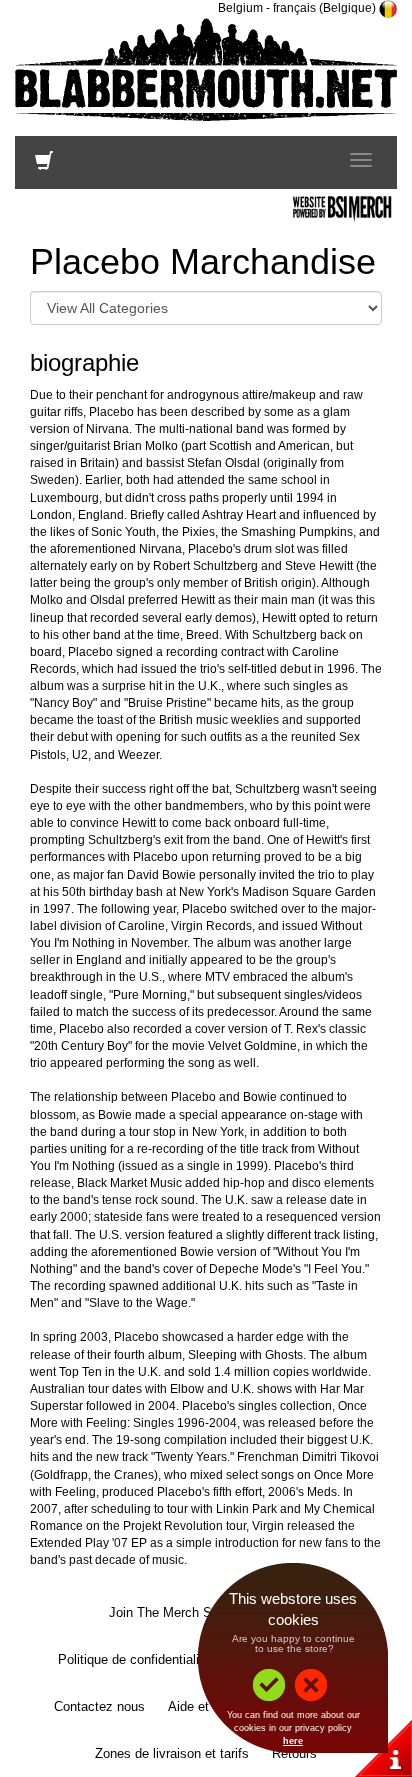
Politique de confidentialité (134, 1659)
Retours (294, 1753)
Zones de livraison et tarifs (172, 1753)
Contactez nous (99, 1706)
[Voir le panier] (44, 165)
